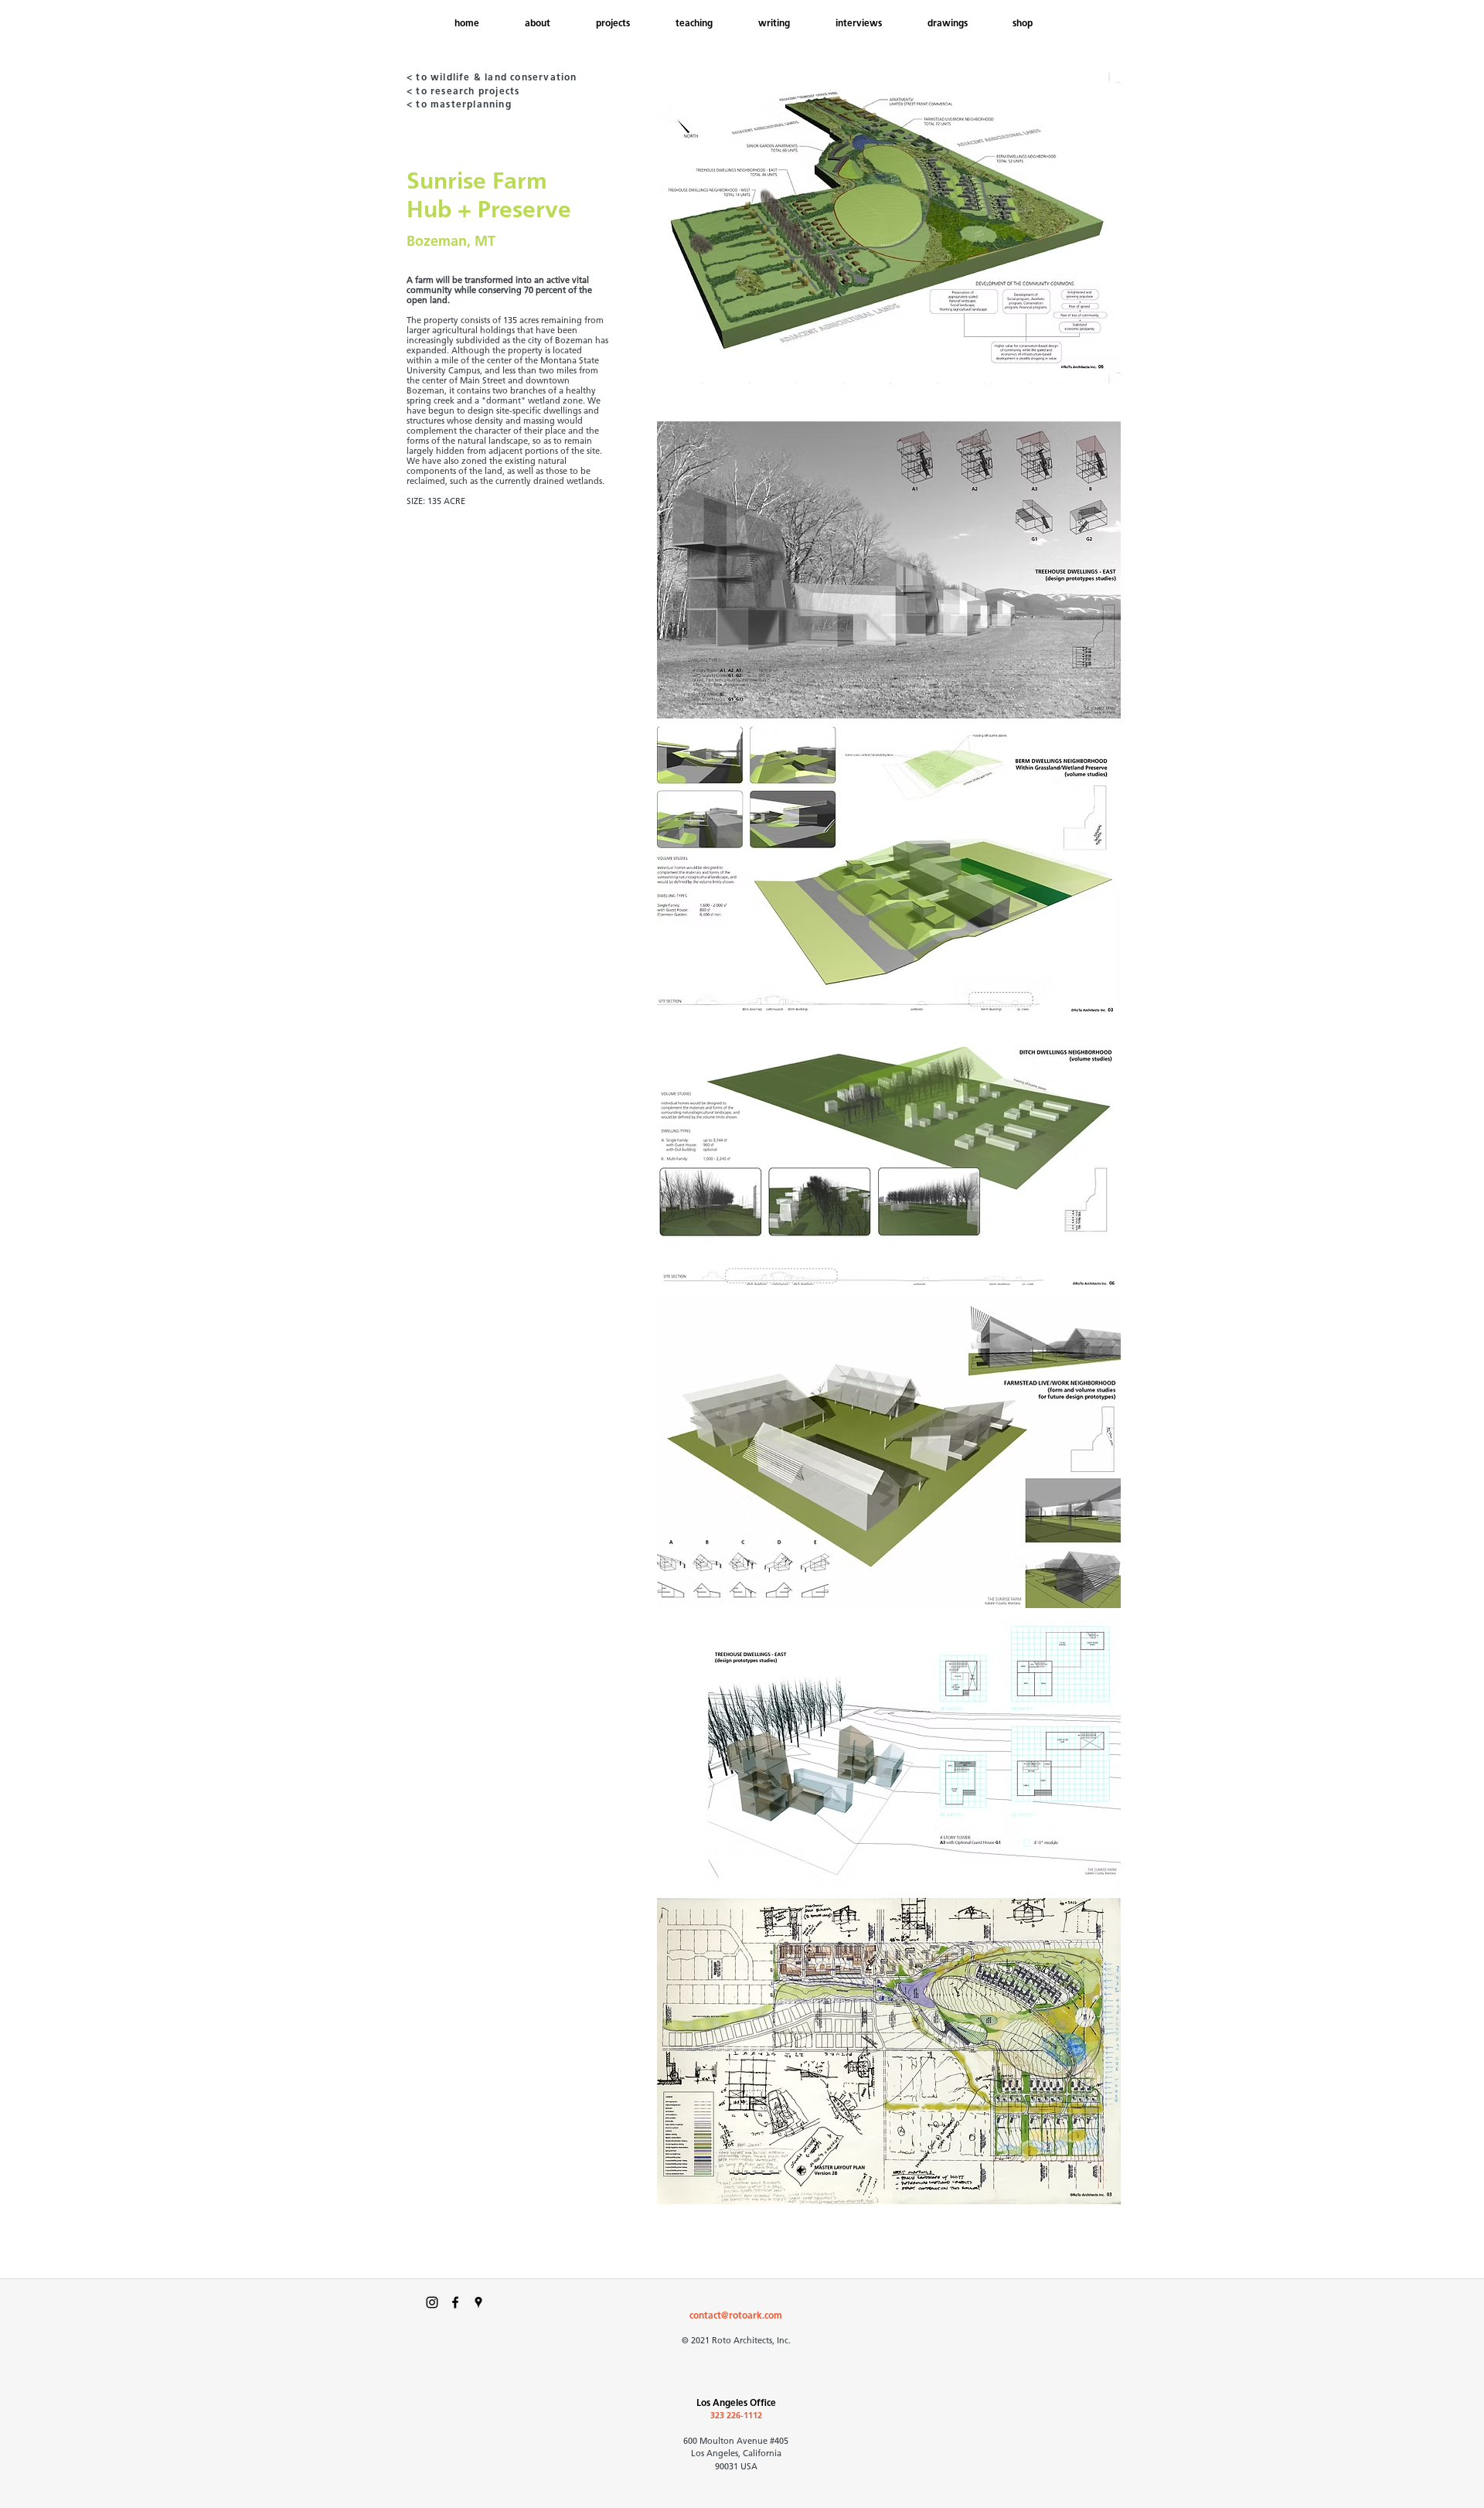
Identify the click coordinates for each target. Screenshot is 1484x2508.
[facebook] (455, 2302)
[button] (958, 24)
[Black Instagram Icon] (432, 2302)
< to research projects (463, 92)
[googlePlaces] (478, 2302)
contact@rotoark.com (736, 2316)
